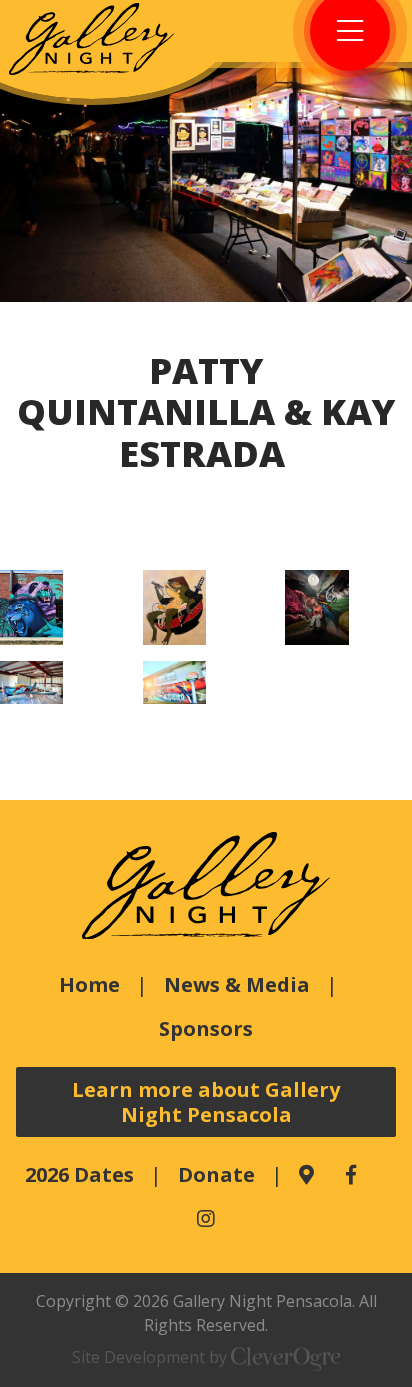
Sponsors (206, 1028)
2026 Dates (79, 1174)
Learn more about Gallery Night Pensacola (206, 1102)
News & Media (237, 984)
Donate (216, 1174)
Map (306, 1175)
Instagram (206, 1219)
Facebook (351, 1175)
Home (89, 984)
